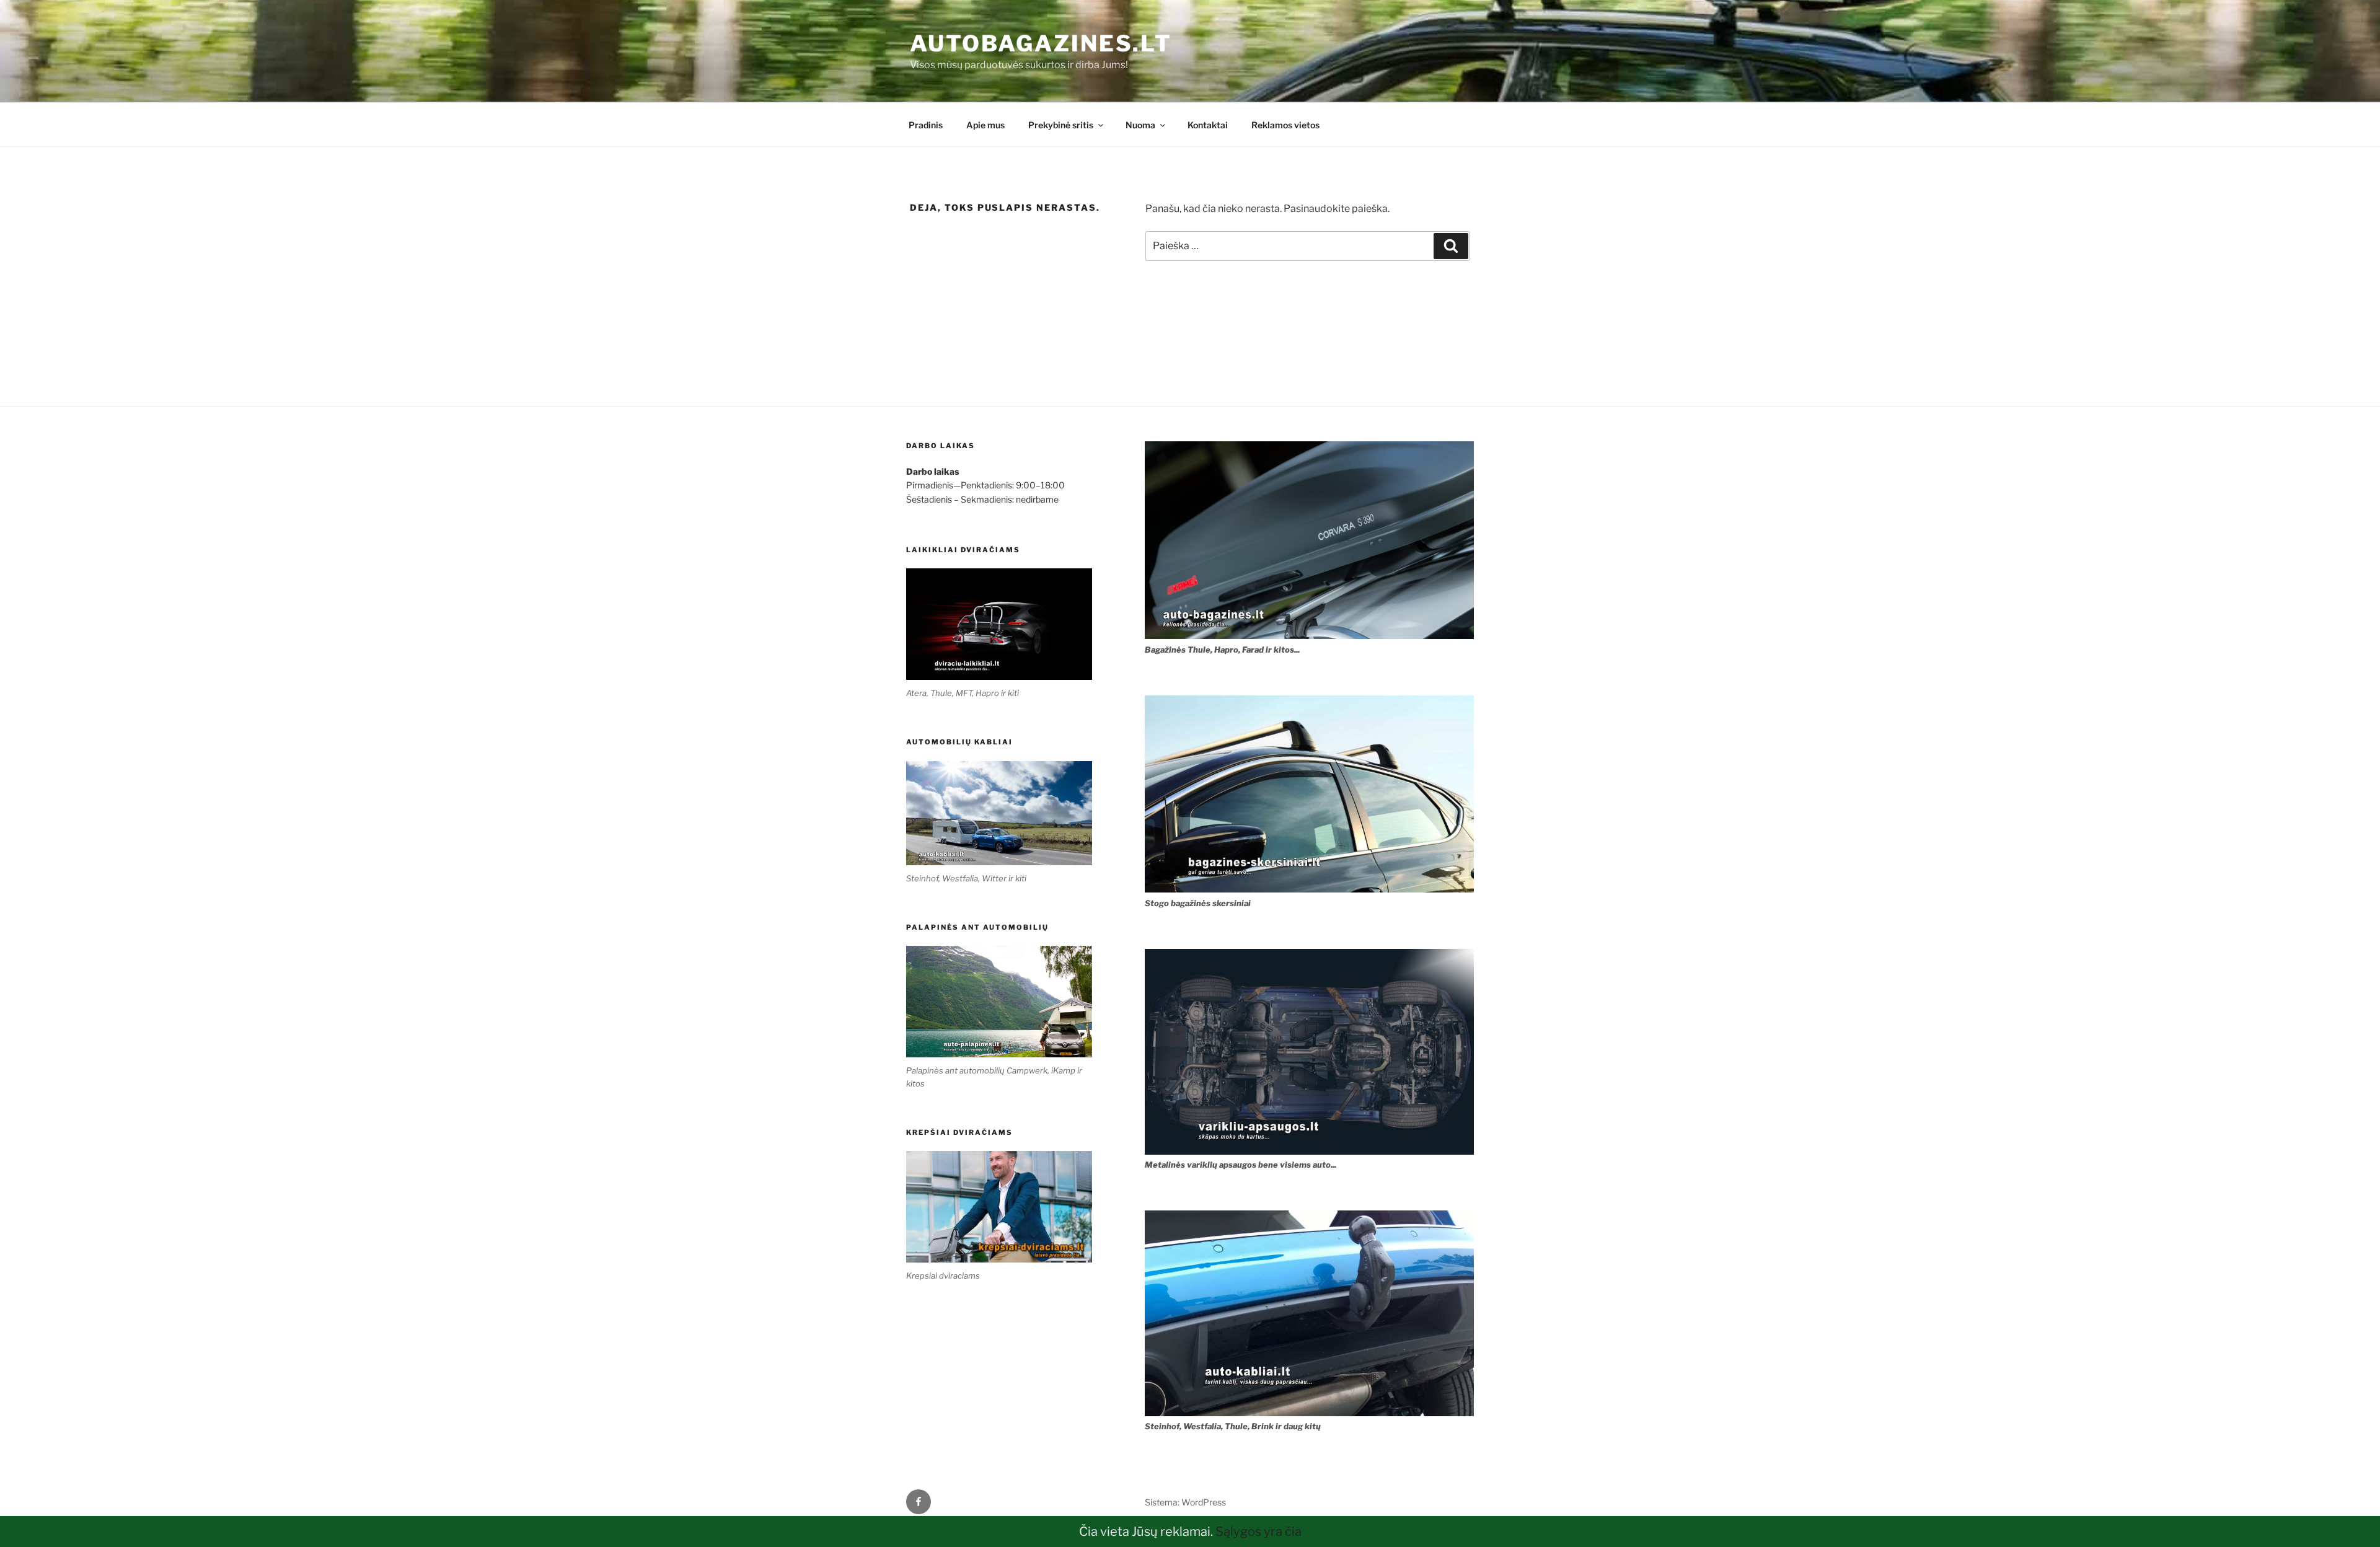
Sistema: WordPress (1185, 1502)
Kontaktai (1208, 125)
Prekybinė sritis (1061, 125)
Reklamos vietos (1285, 125)
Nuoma (1140, 125)
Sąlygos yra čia (1258, 1532)
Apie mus (985, 125)
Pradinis (926, 125)
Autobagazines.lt (1041, 43)
